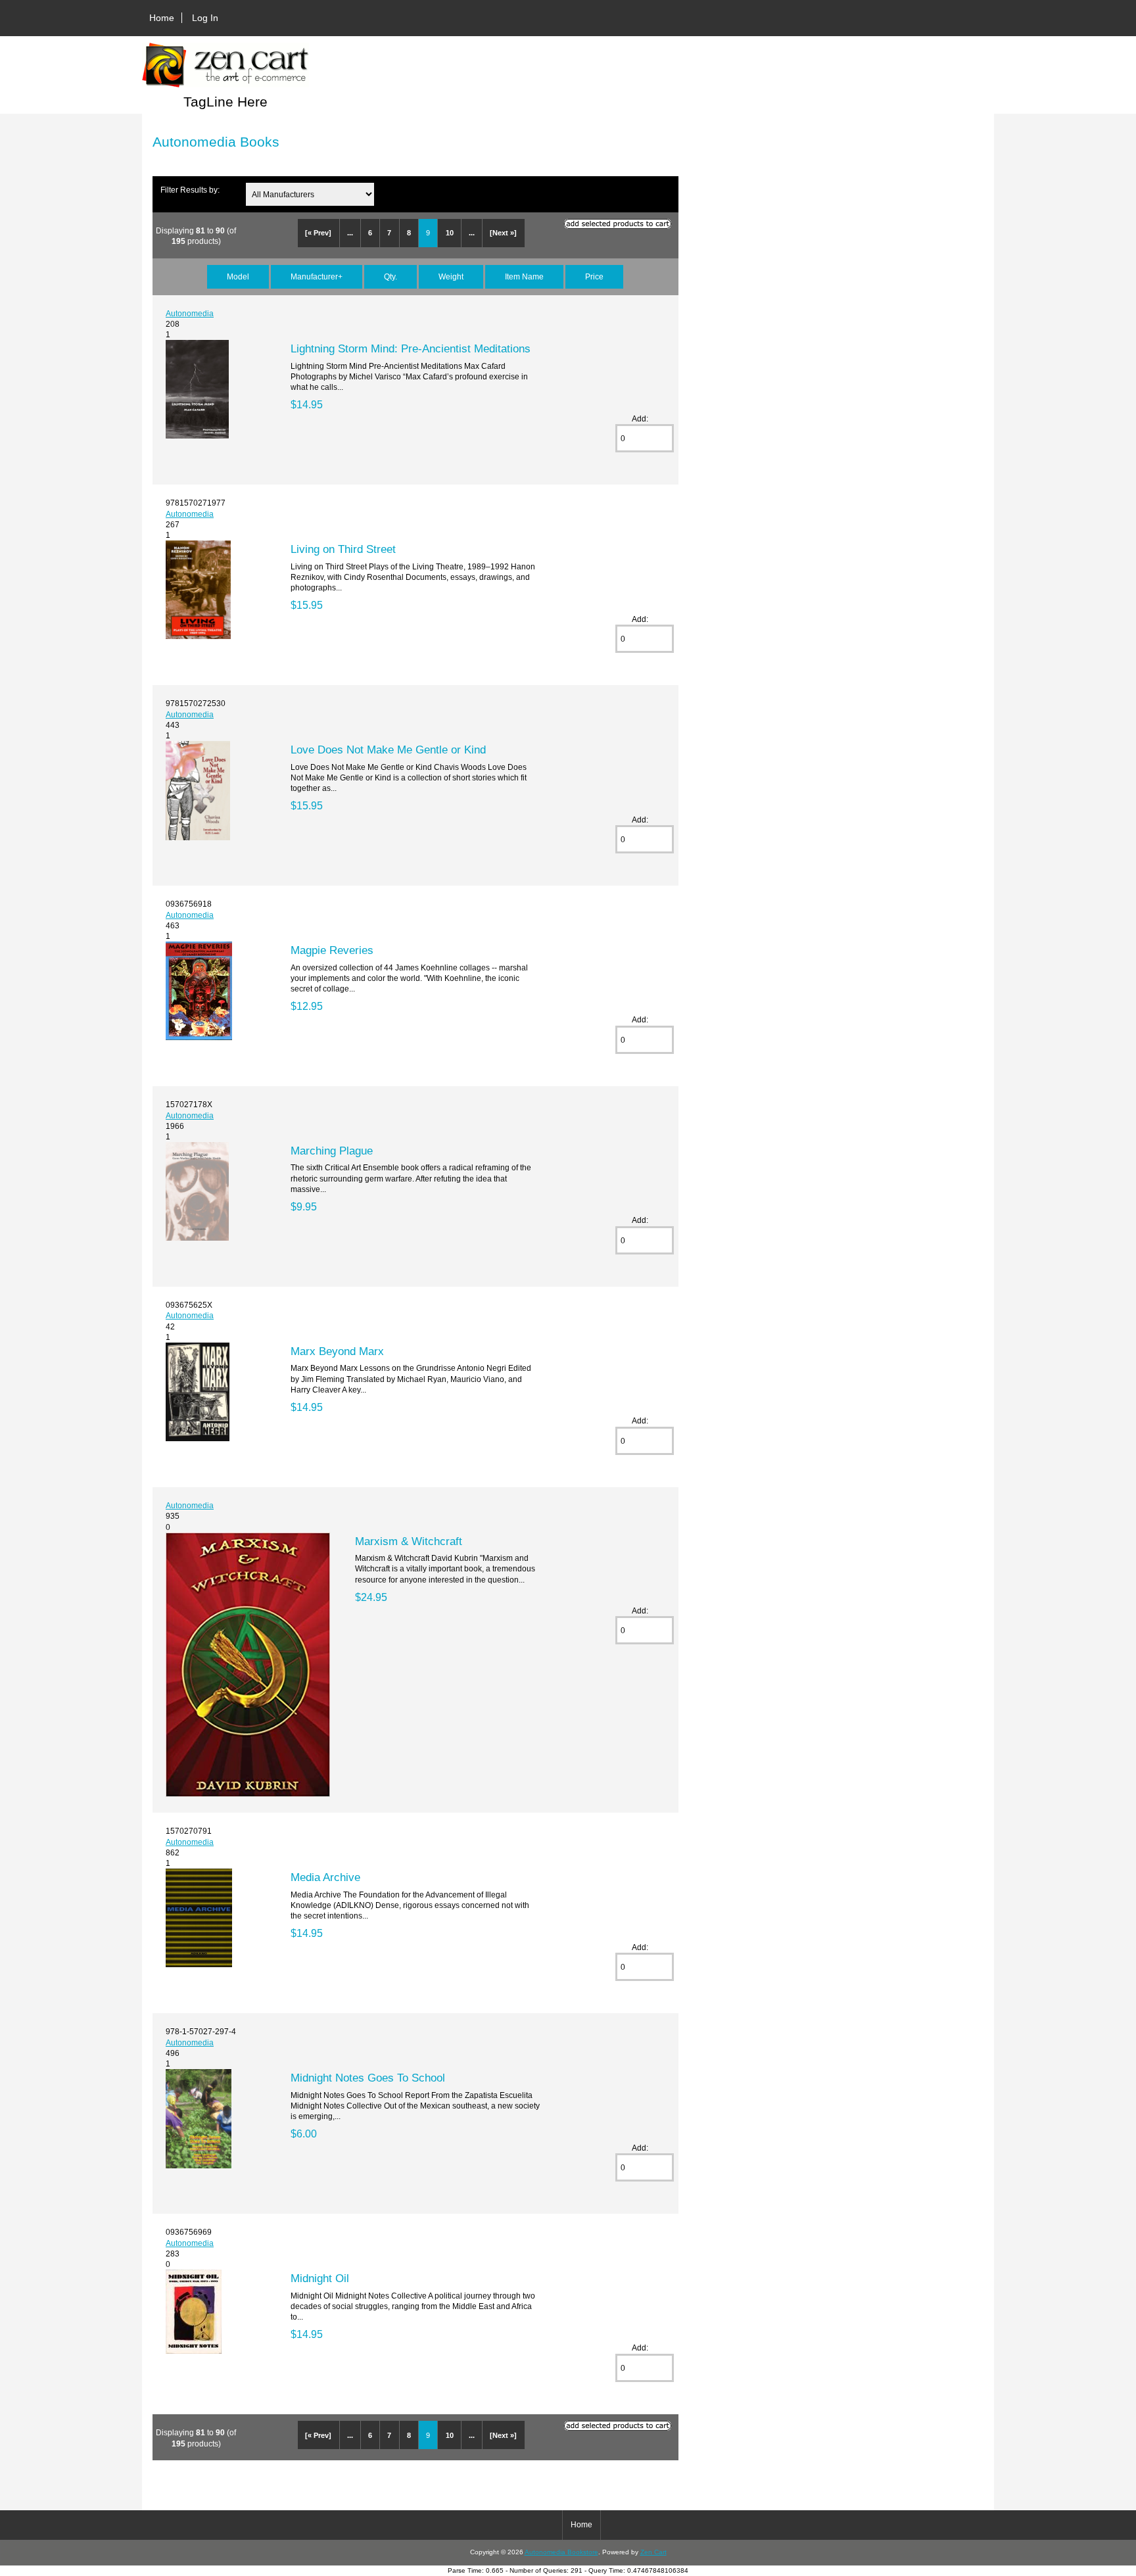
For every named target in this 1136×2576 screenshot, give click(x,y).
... (350, 233)
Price (594, 276)
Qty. (390, 276)
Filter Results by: (190, 190)
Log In (205, 18)
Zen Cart (653, 2552)
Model (238, 276)
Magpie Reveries (332, 950)
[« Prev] (318, 233)
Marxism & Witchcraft (409, 1541)
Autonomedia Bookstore (561, 2552)
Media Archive (325, 1877)
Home (162, 18)
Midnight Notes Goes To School (368, 2078)
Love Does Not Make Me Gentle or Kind (388, 750)
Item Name (524, 276)
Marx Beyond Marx (337, 1351)
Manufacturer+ (317, 276)
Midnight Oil (320, 2278)
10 (450, 233)
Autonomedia (190, 313)
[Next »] (503, 233)
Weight (451, 276)
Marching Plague (332, 1151)
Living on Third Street (343, 549)
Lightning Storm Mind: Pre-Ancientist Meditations (411, 348)
